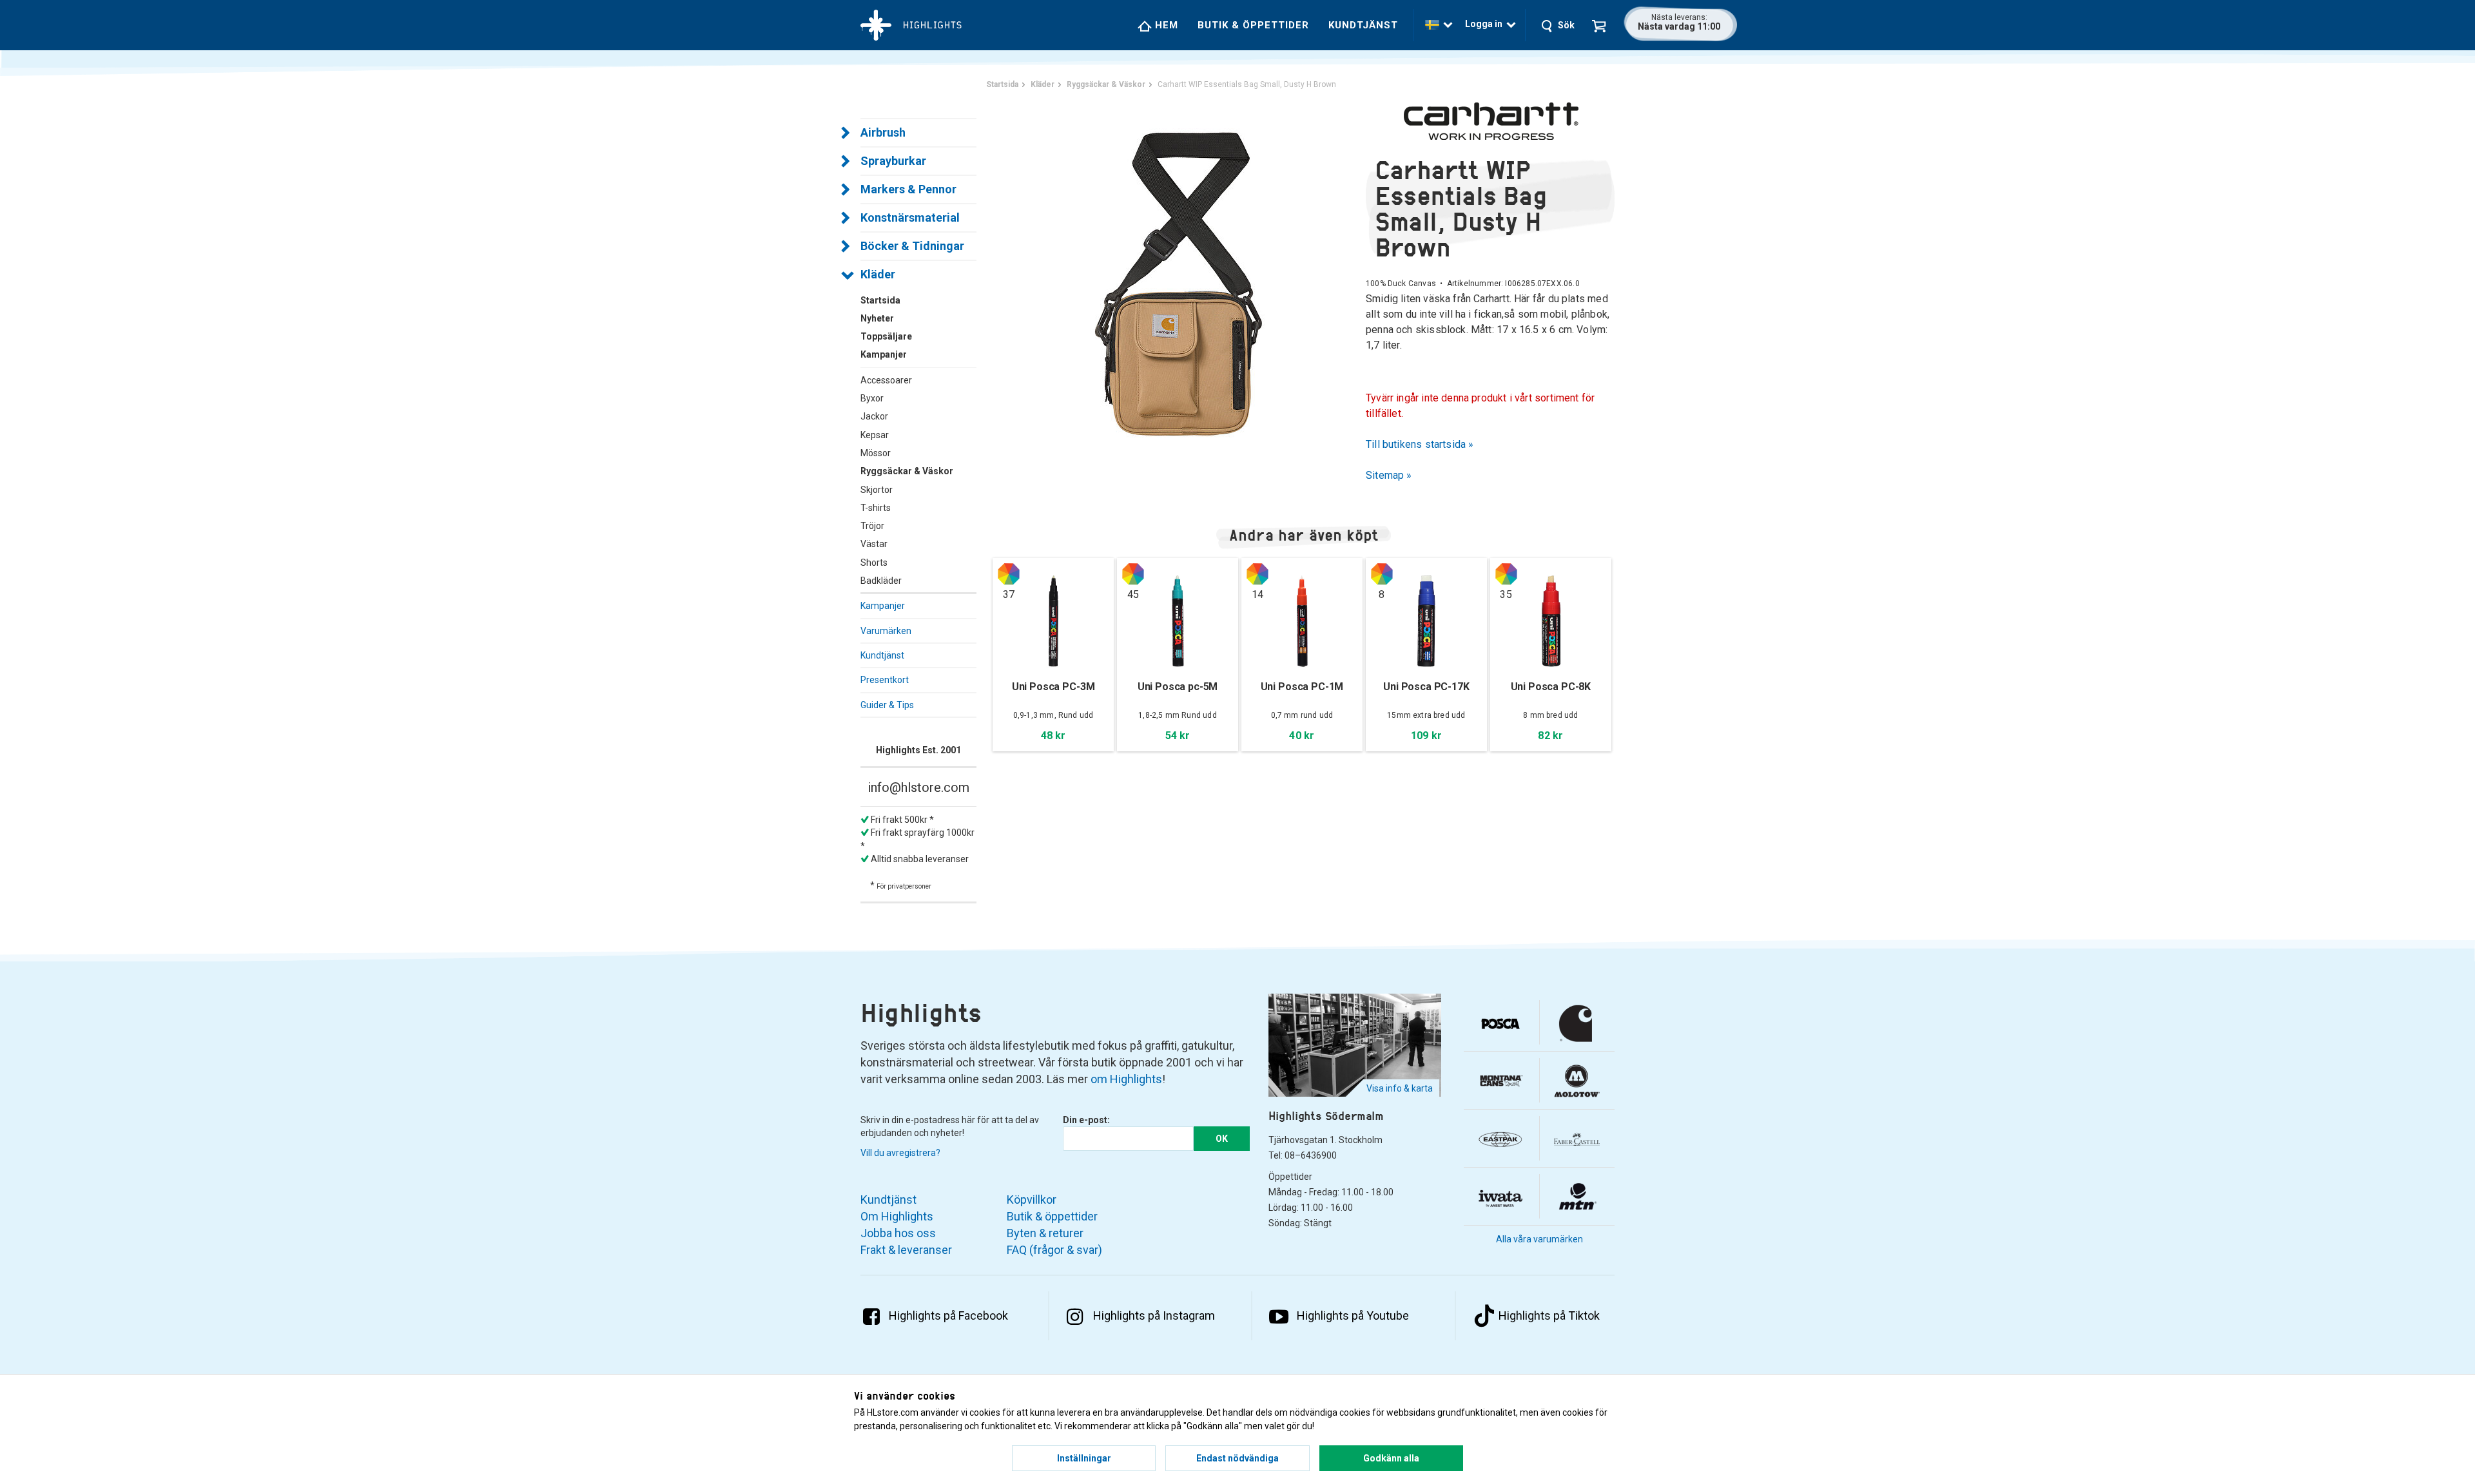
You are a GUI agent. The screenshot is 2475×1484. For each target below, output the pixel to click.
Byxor (872, 398)
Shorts (874, 563)
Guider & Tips (887, 705)
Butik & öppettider (1253, 25)
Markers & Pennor (908, 189)
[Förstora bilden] (1179, 283)
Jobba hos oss (898, 1233)
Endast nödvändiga (1237, 1458)
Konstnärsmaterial (910, 217)
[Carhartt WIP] (1490, 121)
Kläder (878, 274)
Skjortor (877, 490)
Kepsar (875, 435)
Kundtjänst (1363, 25)
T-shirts (876, 508)
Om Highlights (897, 1216)
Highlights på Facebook (948, 1315)
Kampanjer (883, 606)
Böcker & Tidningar (912, 246)
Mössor (876, 453)
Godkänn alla (1391, 1458)
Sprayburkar (893, 161)
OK (1222, 1139)
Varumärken (886, 631)
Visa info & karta (1400, 1088)
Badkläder (881, 581)
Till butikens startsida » (1420, 444)
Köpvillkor (1032, 1200)
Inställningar (1084, 1458)
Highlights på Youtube (1353, 1315)
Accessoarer (886, 380)
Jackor (874, 416)
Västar (874, 544)
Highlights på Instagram (1154, 1315)
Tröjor (872, 526)
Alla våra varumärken (1539, 1239)
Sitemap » (1389, 475)
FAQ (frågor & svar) (1054, 1250)
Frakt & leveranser (906, 1250)
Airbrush (883, 132)
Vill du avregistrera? (900, 1153)
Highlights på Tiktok (1549, 1315)
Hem (1165, 25)
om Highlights (1126, 1079)
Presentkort (885, 680)
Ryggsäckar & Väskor (907, 471)
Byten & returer (1045, 1233)
